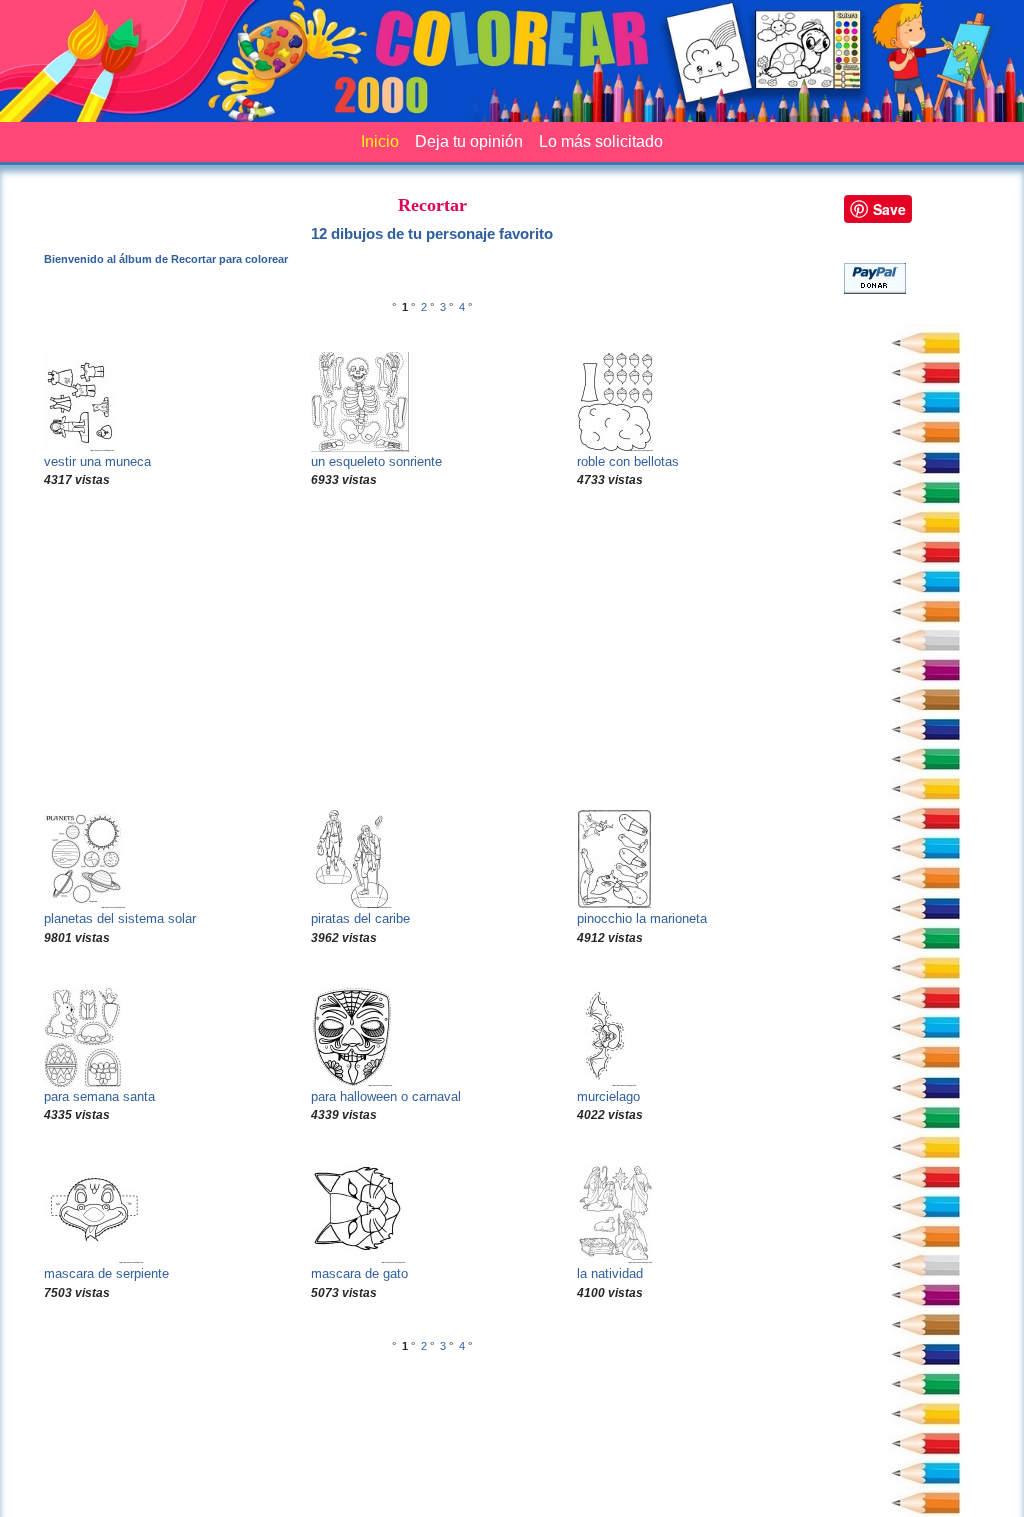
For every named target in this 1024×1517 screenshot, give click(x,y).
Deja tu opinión (469, 141)
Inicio (380, 141)
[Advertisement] (432, 649)
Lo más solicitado (601, 141)
